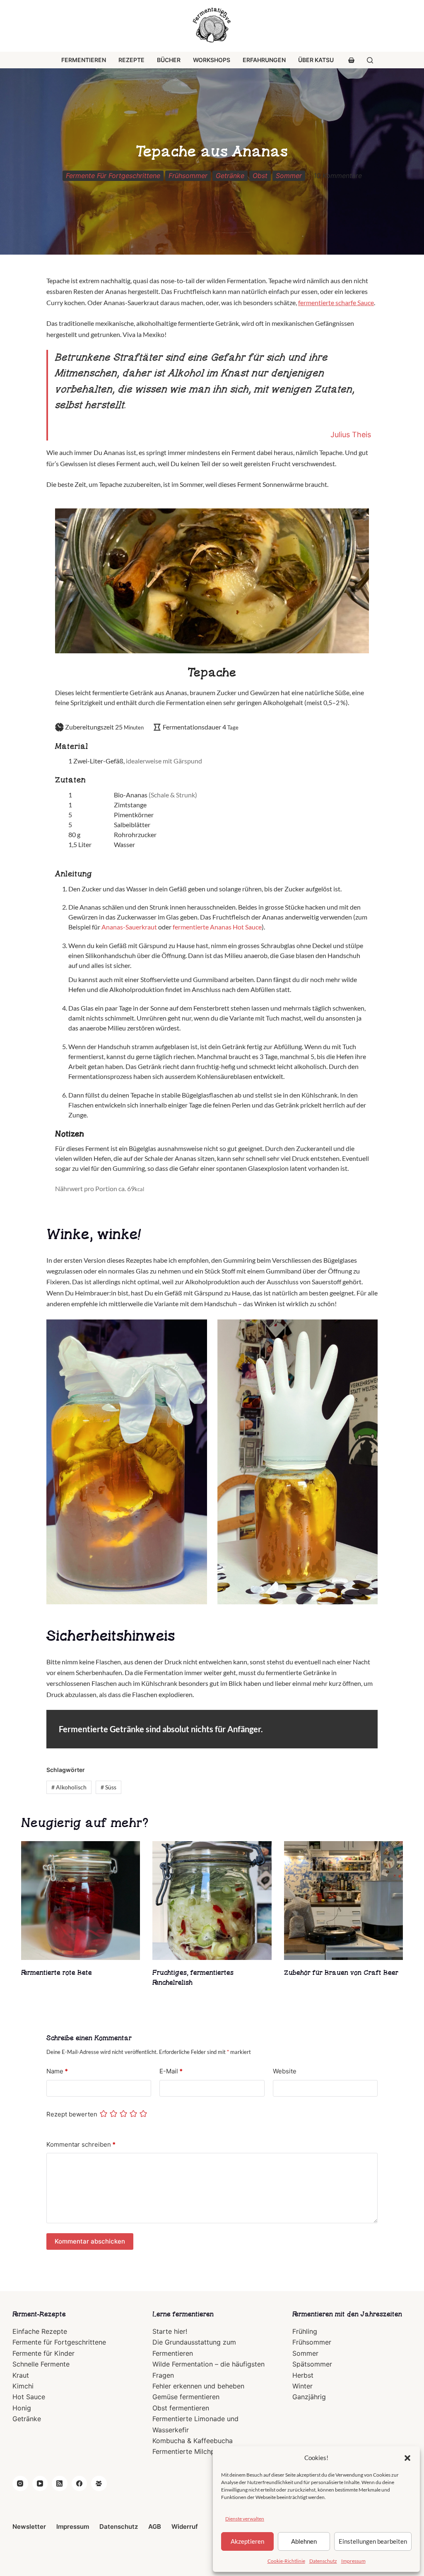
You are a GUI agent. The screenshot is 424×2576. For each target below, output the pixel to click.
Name (57, 2071)
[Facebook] (79, 2484)
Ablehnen (304, 2541)
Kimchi (23, 2386)
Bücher (169, 60)
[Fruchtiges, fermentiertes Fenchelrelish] (212, 1901)
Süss (108, 1787)
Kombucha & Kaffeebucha (193, 2441)
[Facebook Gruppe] (99, 2484)
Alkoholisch (69, 1787)
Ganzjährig (309, 2397)
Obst (260, 176)
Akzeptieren (247, 2541)
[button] (407, 2458)
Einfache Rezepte (40, 2331)
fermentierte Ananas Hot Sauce (217, 927)
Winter (302, 2386)
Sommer (289, 176)
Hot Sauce (29, 2397)
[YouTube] (40, 2484)
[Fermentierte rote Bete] (81, 1901)
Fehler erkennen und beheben (198, 2386)
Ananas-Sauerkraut (129, 927)
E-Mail (171, 2071)
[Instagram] (20, 2484)
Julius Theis (351, 435)
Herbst (303, 2375)
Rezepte (131, 60)
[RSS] (60, 2484)
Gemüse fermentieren (186, 2397)
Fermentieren (84, 60)
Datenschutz (323, 2561)
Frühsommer (188, 176)
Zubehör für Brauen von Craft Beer (341, 1973)
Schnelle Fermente (41, 2364)
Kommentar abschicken (90, 2241)
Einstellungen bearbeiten (373, 2541)
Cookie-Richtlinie (286, 2561)
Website (285, 2071)
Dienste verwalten (245, 2519)
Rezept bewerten (72, 2114)
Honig (22, 2408)
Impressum (353, 2561)
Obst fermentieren (181, 2408)
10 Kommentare (338, 176)
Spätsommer (312, 2364)
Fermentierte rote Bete (57, 1973)
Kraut (21, 2375)
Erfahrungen (264, 60)
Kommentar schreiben (81, 2144)
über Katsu (316, 60)
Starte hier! (170, 2331)
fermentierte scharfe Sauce (336, 302)
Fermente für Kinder (43, 2353)
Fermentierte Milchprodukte (196, 2451)
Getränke (230, 176)
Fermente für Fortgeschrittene (113, 176)
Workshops (212, 60)
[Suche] (370, 60)
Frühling (305, 2331)
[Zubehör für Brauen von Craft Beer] (343, 1901)
